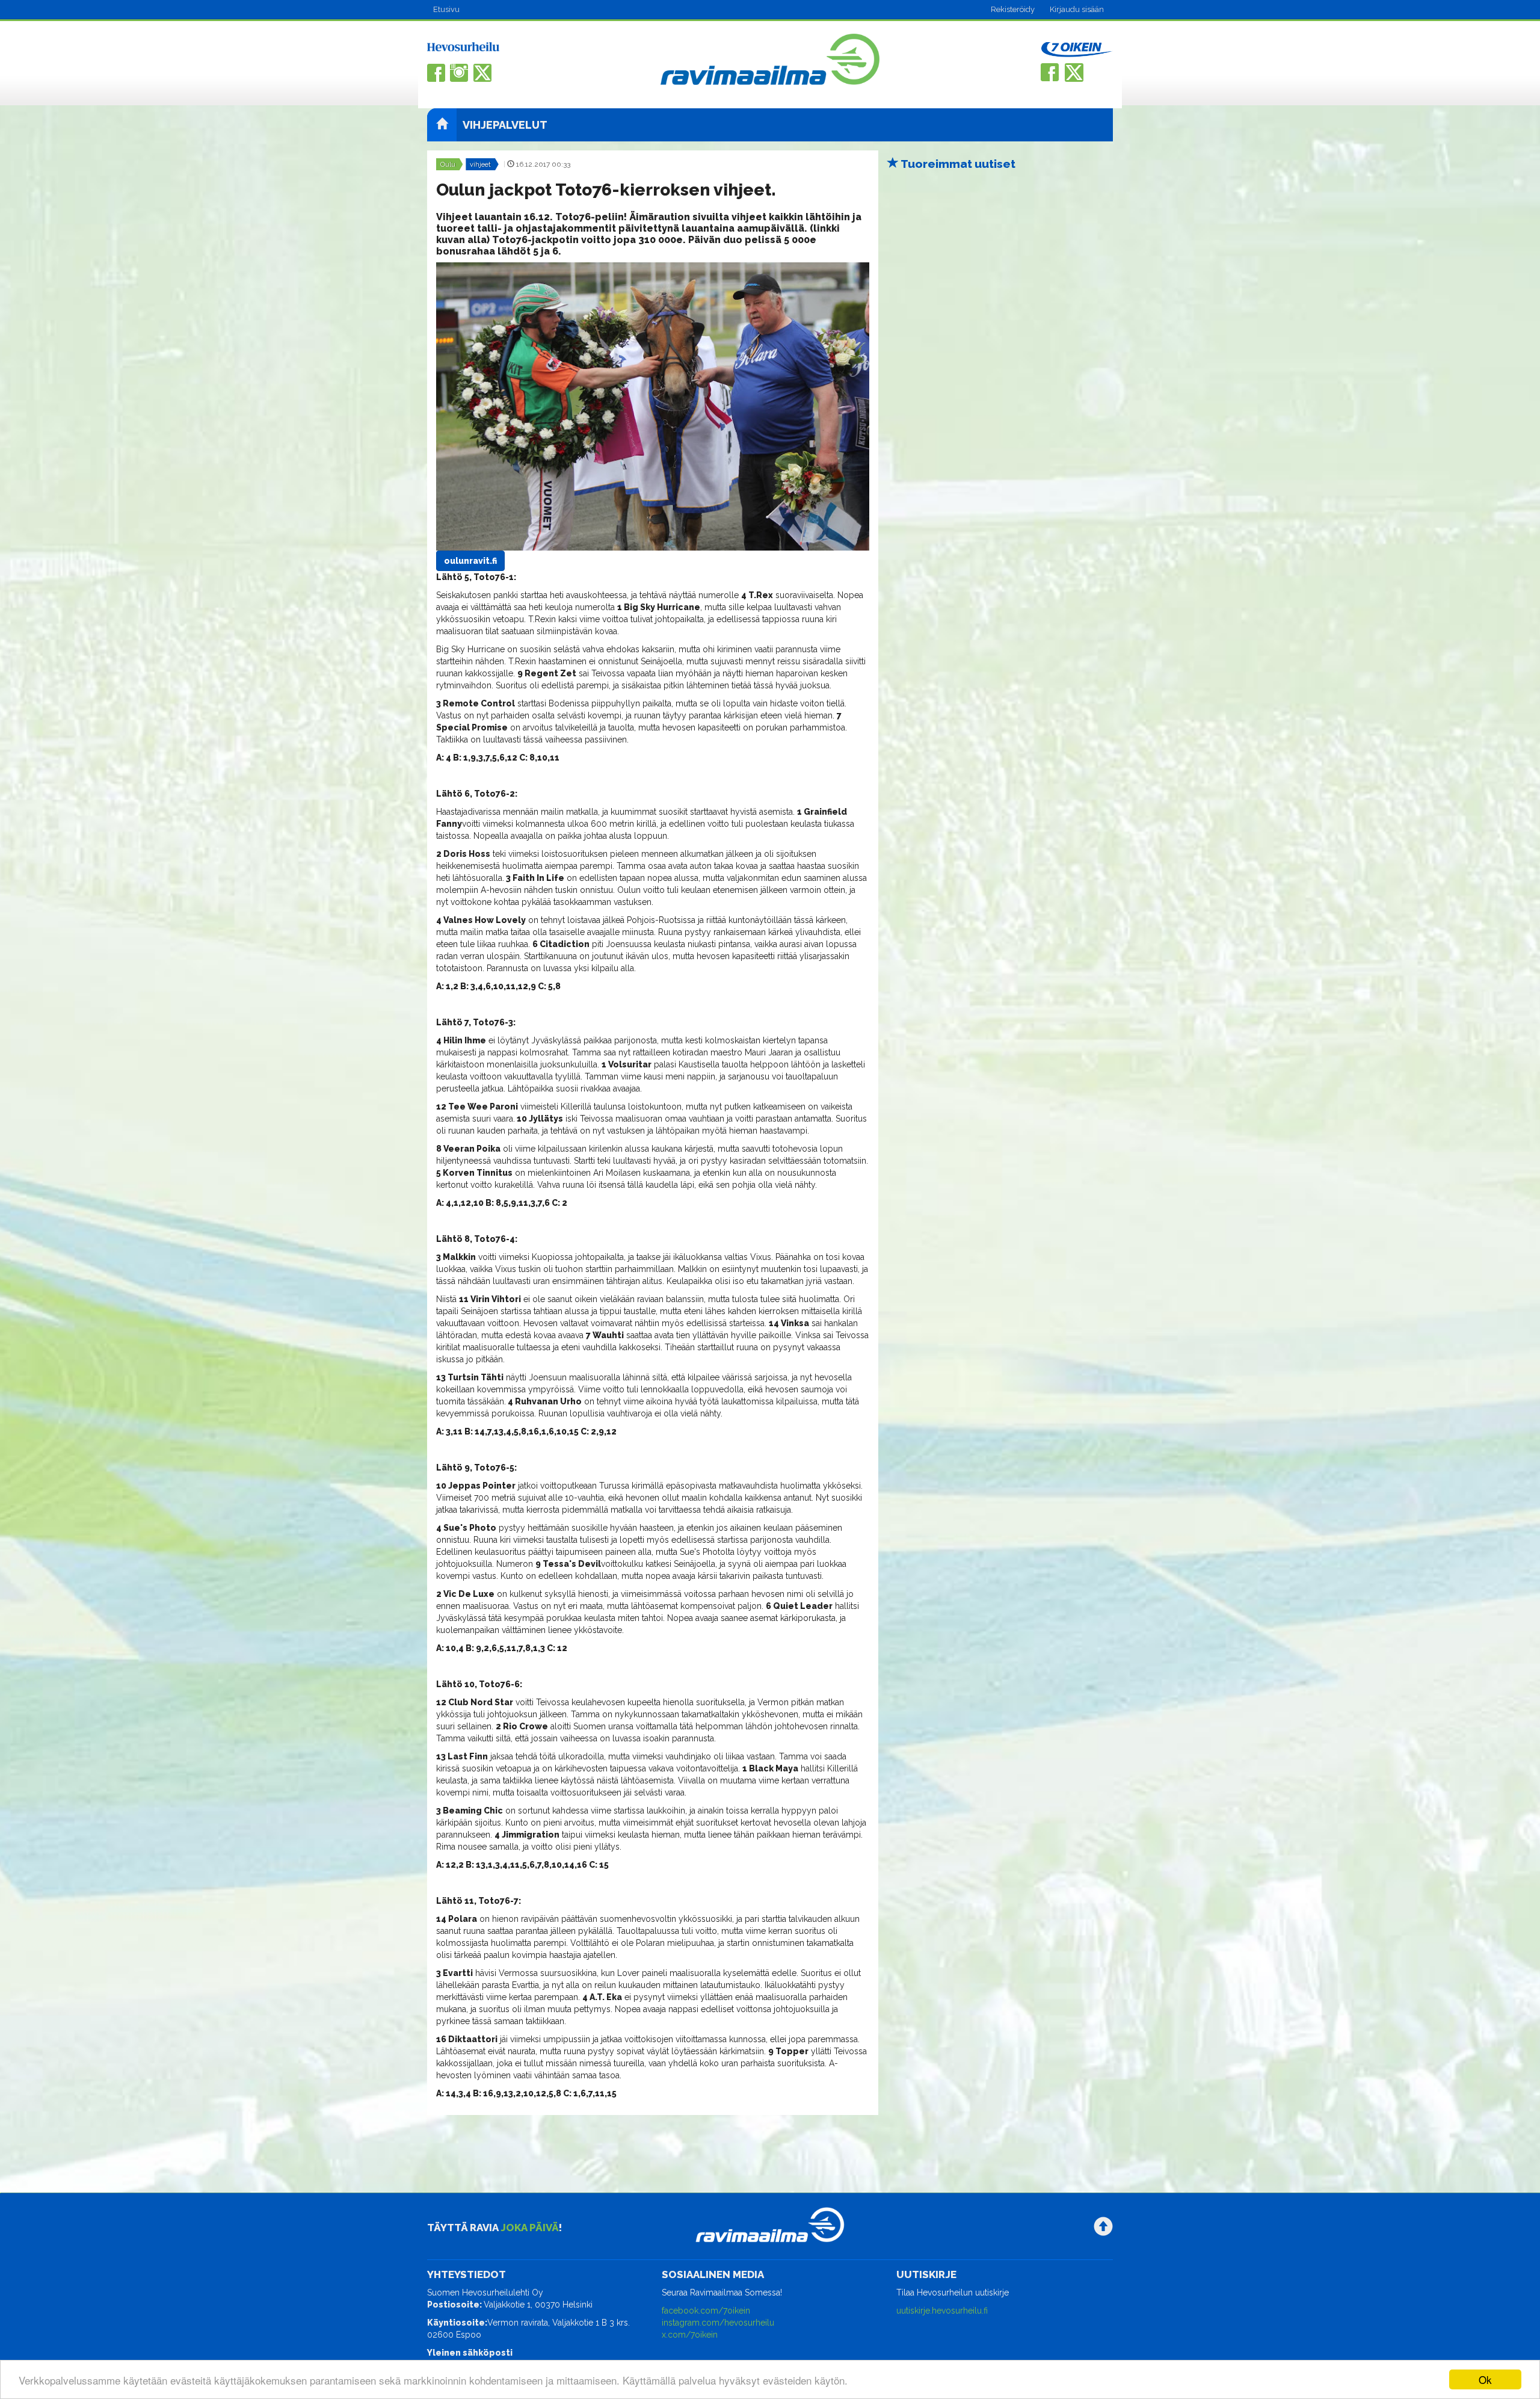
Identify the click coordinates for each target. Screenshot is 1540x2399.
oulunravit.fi (470, 561)
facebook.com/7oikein (706, 2311)
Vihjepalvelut (505, 125)
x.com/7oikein (690, 2335)
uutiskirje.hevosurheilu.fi (942, 2311)
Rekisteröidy (1013, 9)
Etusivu (446, 9)
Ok (1485, 2379)
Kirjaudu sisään (1077, 9)
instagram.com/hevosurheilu (718, 2323)
